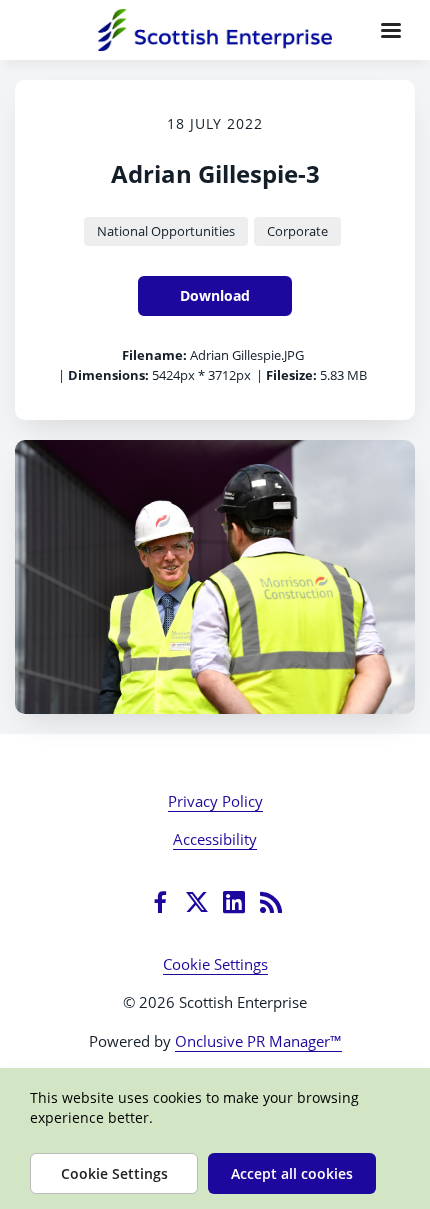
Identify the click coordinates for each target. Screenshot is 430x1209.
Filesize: (291, 375)
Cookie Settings (215, 964)
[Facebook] (160, 902)
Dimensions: (108, 375)
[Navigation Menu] (391, 30)
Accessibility (215, 839)
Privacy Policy (215, 801)
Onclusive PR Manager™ (258, 1041)
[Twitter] (197, 902)
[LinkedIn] (234, 902)
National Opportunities (166, 231)
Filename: (154, 355)
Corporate (297, 231)
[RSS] (271, 902)
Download (215, 295)
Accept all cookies (292, 1173)
